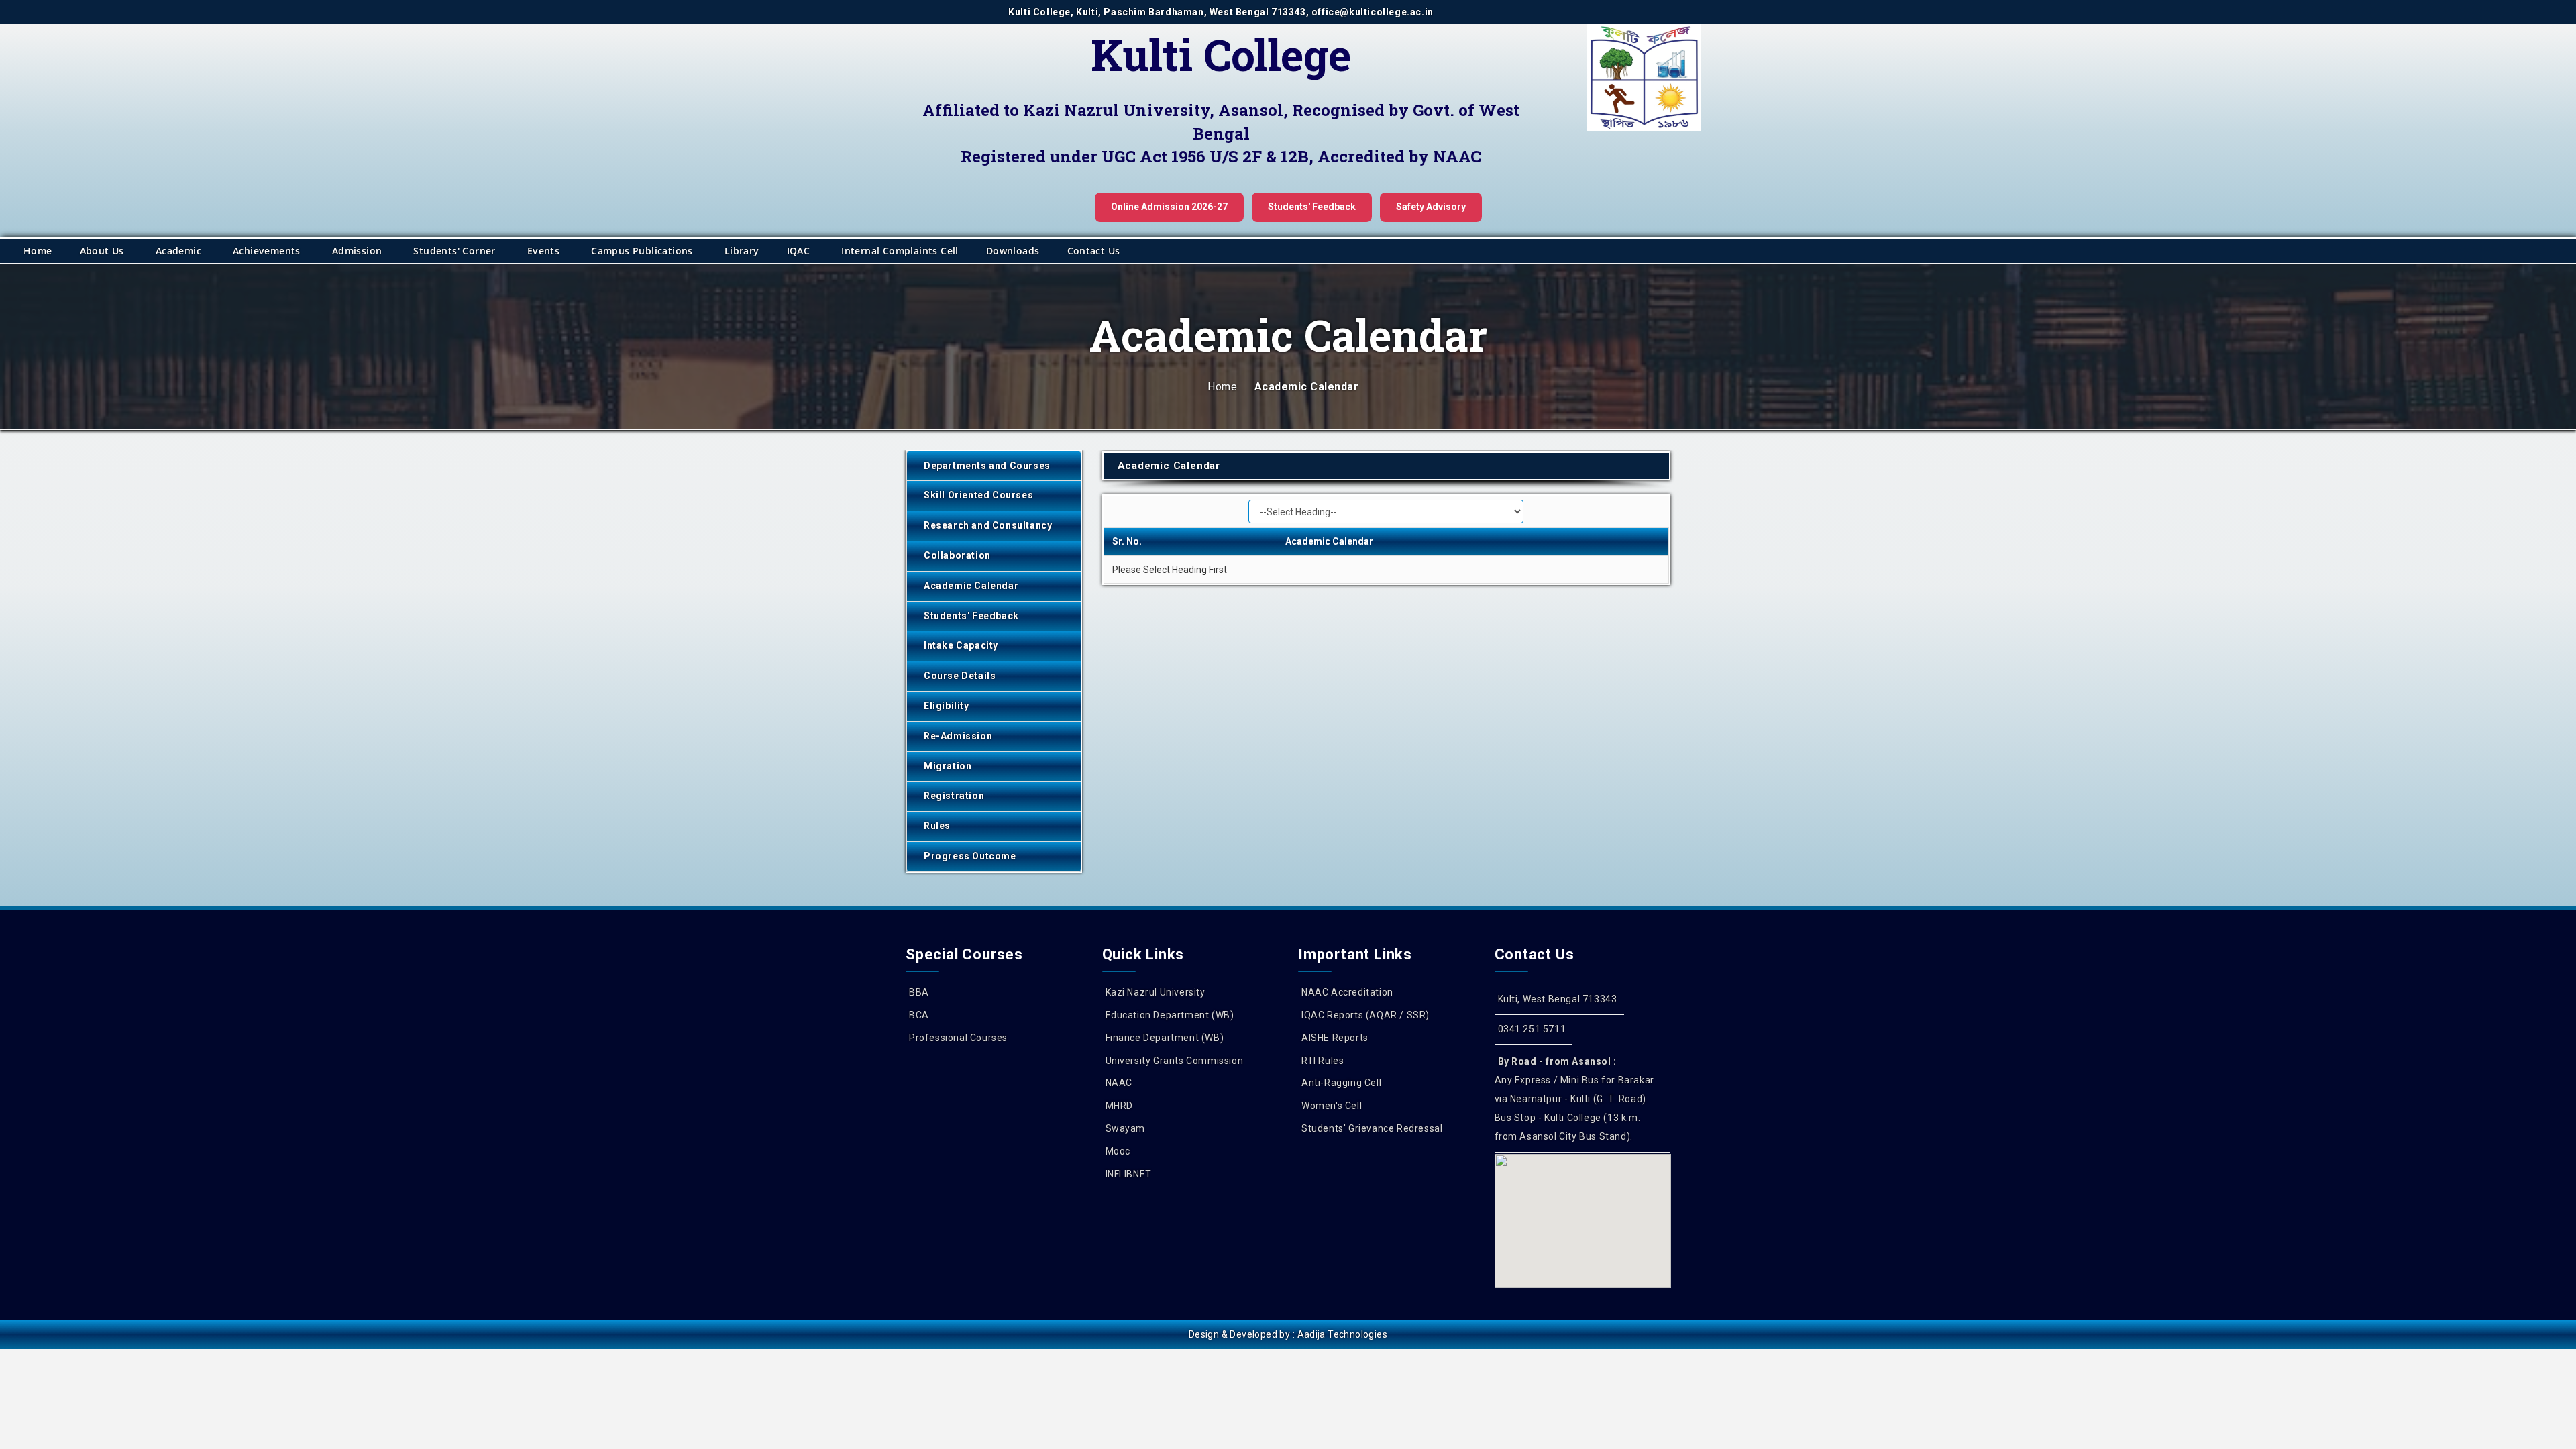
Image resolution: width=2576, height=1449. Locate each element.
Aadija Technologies (1343, 1334)
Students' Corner (454, 251)
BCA (919, 1015)
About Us (102, 251)
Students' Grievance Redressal (1372, 1128)
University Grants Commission (1175, 1061)
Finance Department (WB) (1165, 1038)
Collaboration (957, 555)
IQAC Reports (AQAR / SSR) (1365, 1015)
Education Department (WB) (1170, 1015)
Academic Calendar (971, 586)
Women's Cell (1332, 1106)
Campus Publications (642, 251)
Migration (948, 766)
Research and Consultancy (988, 525)
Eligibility (947, 706)
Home (38, 251)
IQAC (799, 251)
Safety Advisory (1431, 207)
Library (742, 251)
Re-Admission (958, 736)
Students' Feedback (1312, 207)
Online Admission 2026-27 (1169, 207)
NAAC (1119, 1083)
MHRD (1119, 1106)
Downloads (1013, 251)
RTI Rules (1323, 1061)
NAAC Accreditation (1347, 992)
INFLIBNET (1129, 1174)
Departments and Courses (987, 466)
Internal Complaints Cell (900, 251)
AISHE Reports (1335, 1038)
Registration (954, 796)
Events (543, 251)
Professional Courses (958, 1038)
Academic (178, 251)
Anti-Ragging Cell (1341, 1083)
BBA (919, 992)
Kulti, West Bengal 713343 (1558, 999)
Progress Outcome (970, 856)
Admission (357, 251)
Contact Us (1094, 251)
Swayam (1126, 1128)
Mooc (1118, 1151)
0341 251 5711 (1532, 1029)
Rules (937, 826)
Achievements (267, 251)
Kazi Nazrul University (1156, 992)
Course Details (960, 676)
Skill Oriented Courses (978, 495)
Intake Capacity (961, 645)
